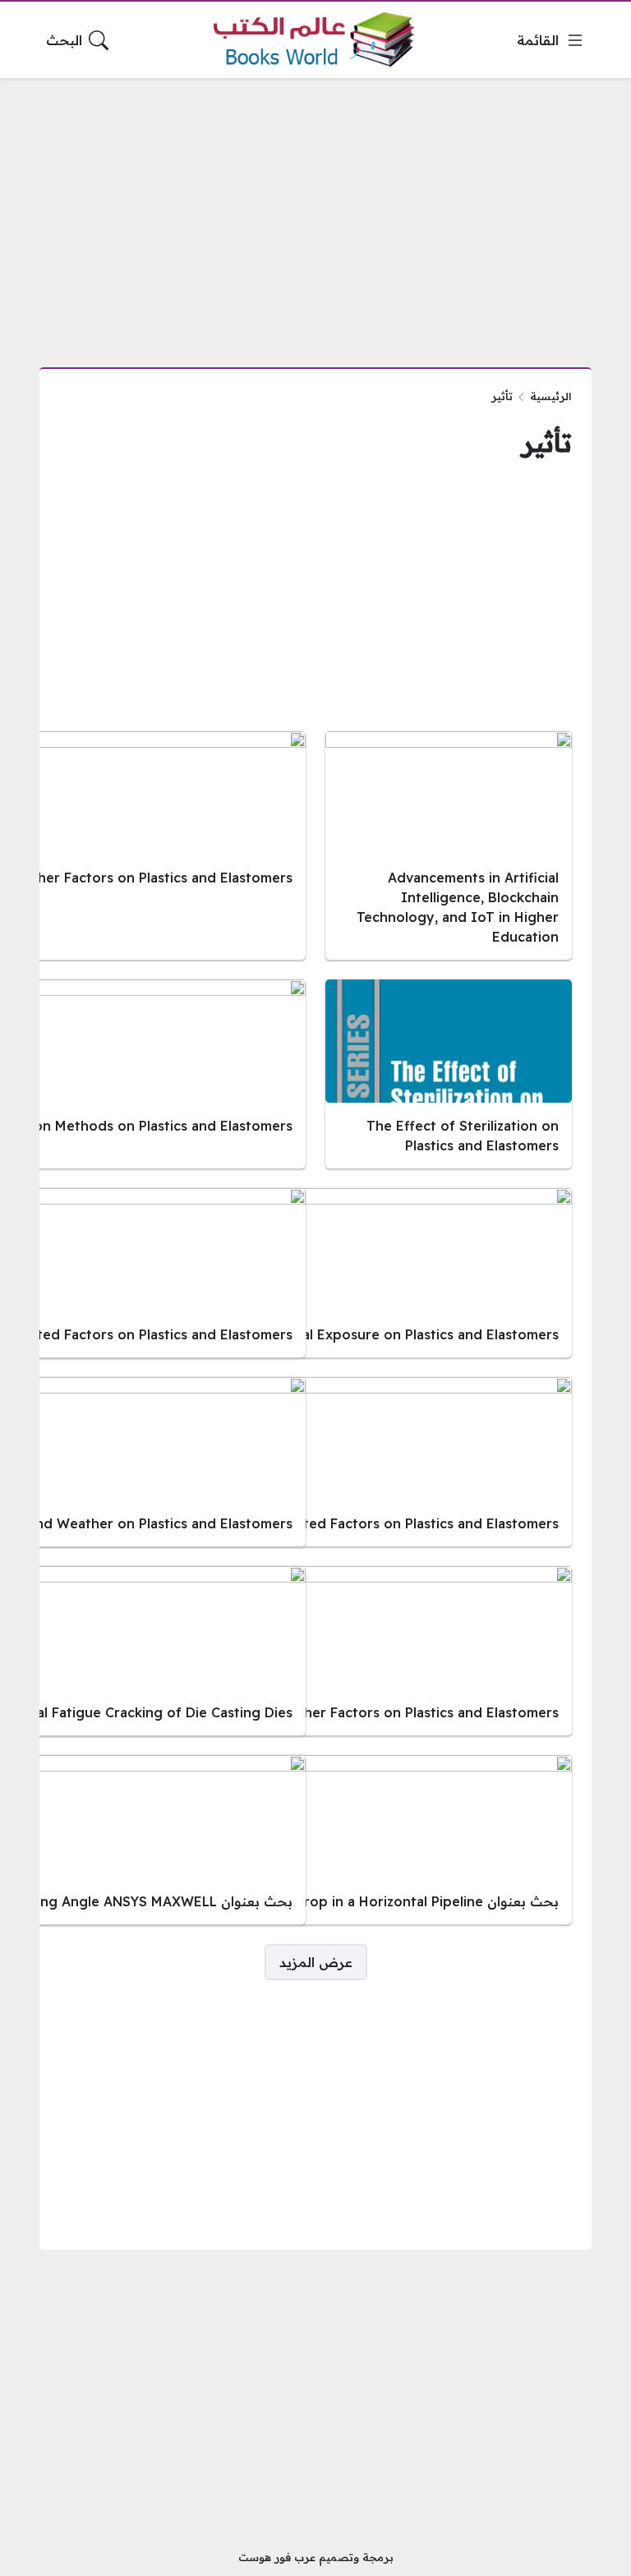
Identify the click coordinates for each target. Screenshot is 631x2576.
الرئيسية (551, 396)
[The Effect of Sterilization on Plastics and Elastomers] (449, 1074)
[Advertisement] (315, 213)
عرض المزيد (316, 1962)
